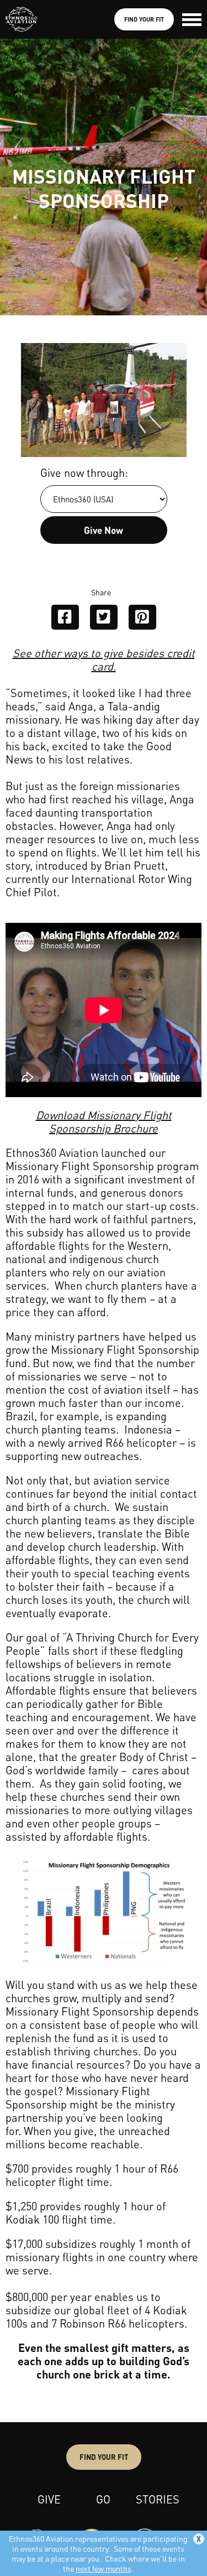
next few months (104, 2568)
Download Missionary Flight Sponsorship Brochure (104, 1121)
